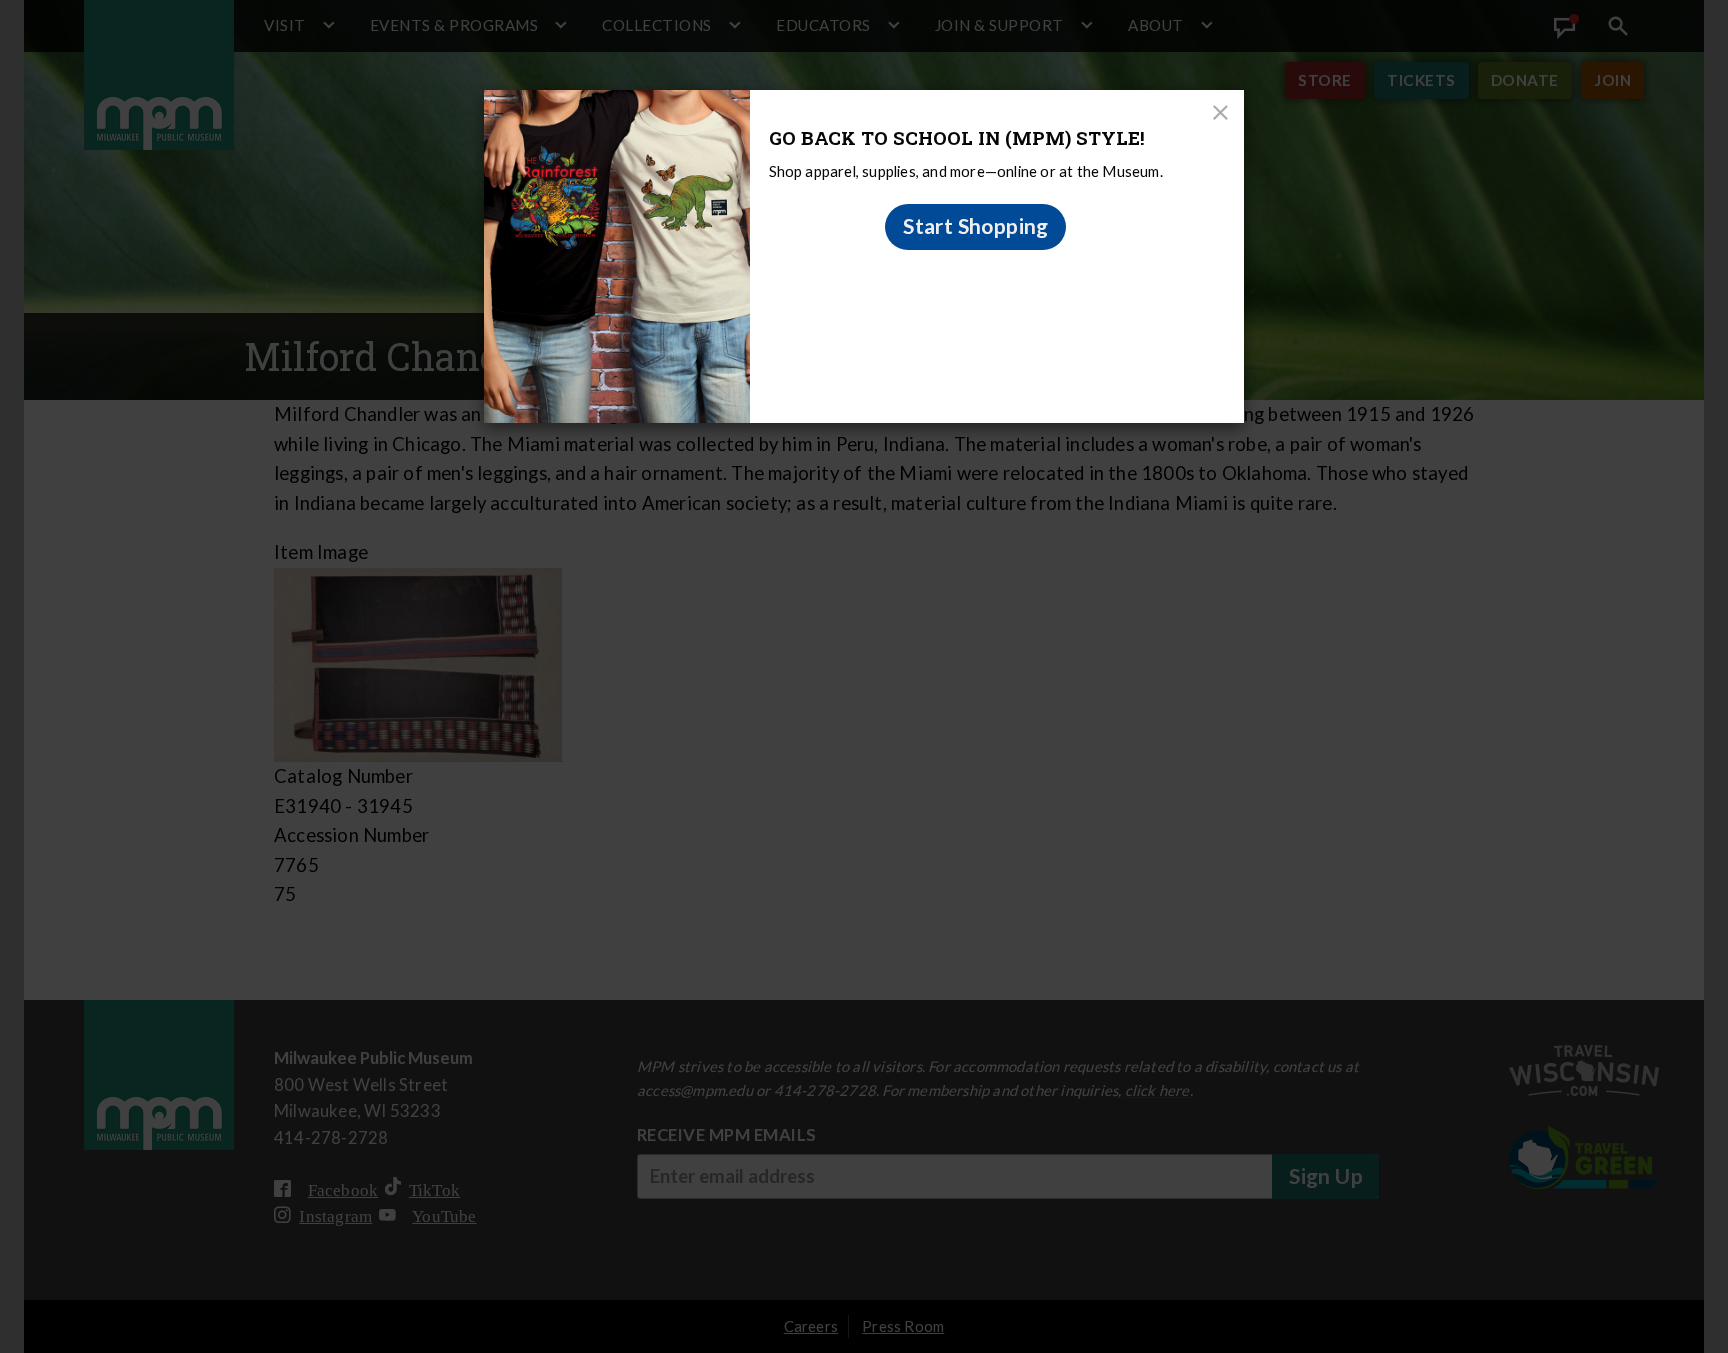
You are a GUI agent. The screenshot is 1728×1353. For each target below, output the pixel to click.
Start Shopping (976, 226)
